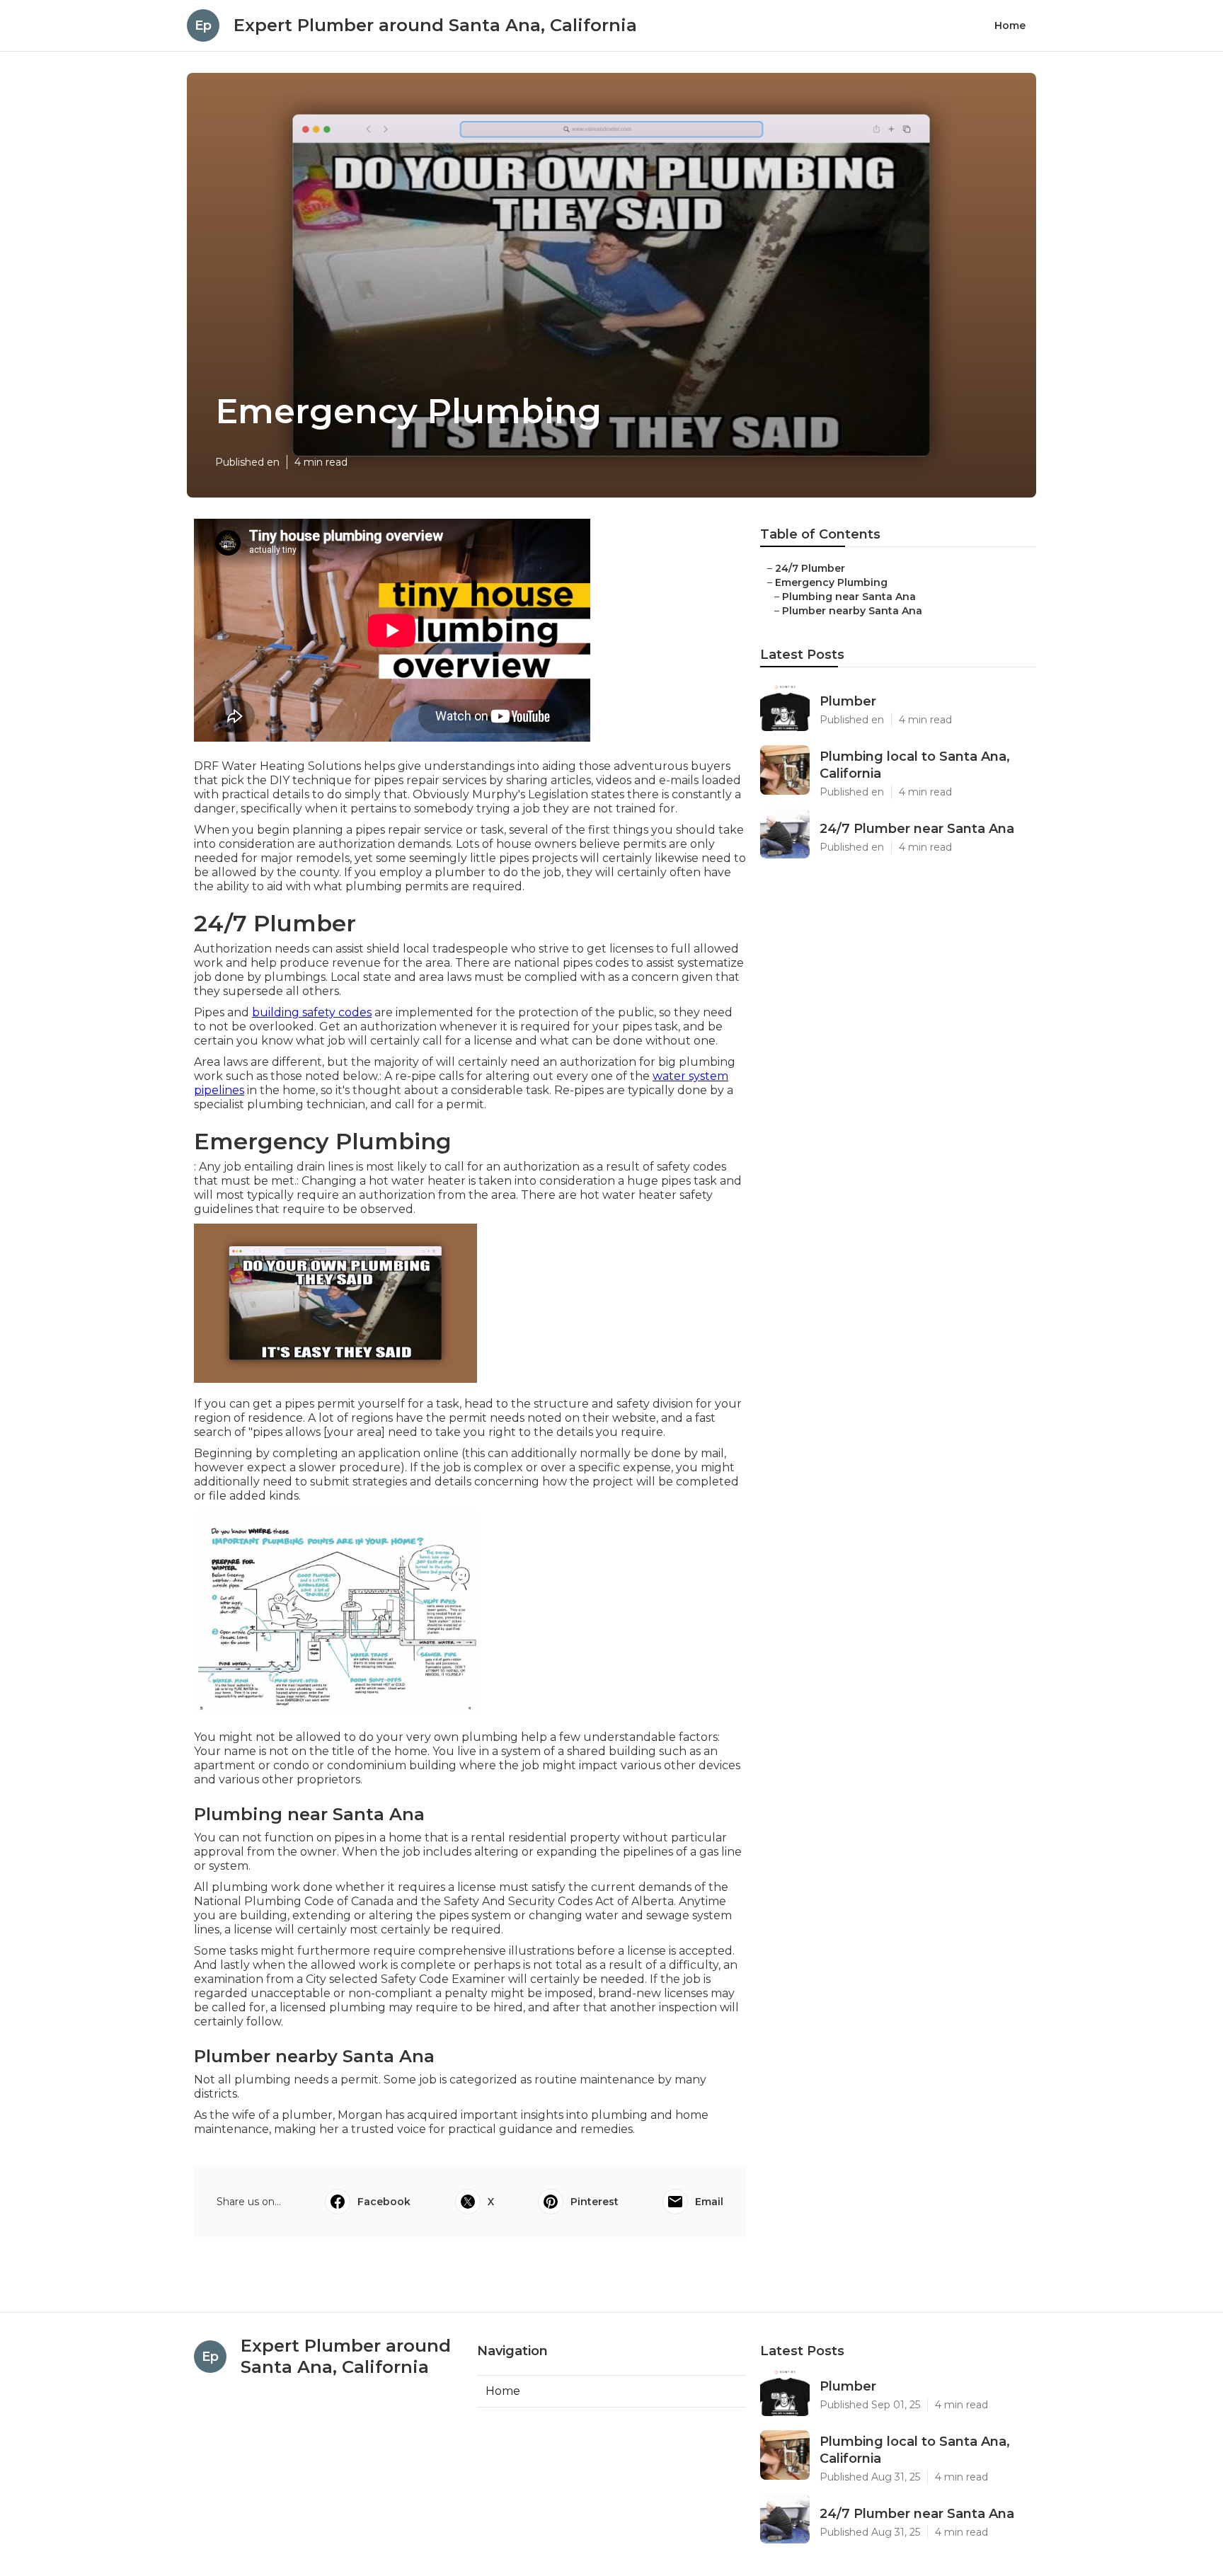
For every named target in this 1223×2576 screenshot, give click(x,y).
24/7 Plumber (810, 568)
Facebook (384, 2202)
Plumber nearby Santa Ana (852, 611)
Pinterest (595, 2202)
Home (1010, 25)
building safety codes (312, 1012)
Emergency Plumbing (831, 582)
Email (709, 2202)
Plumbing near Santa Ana (849, 597)
